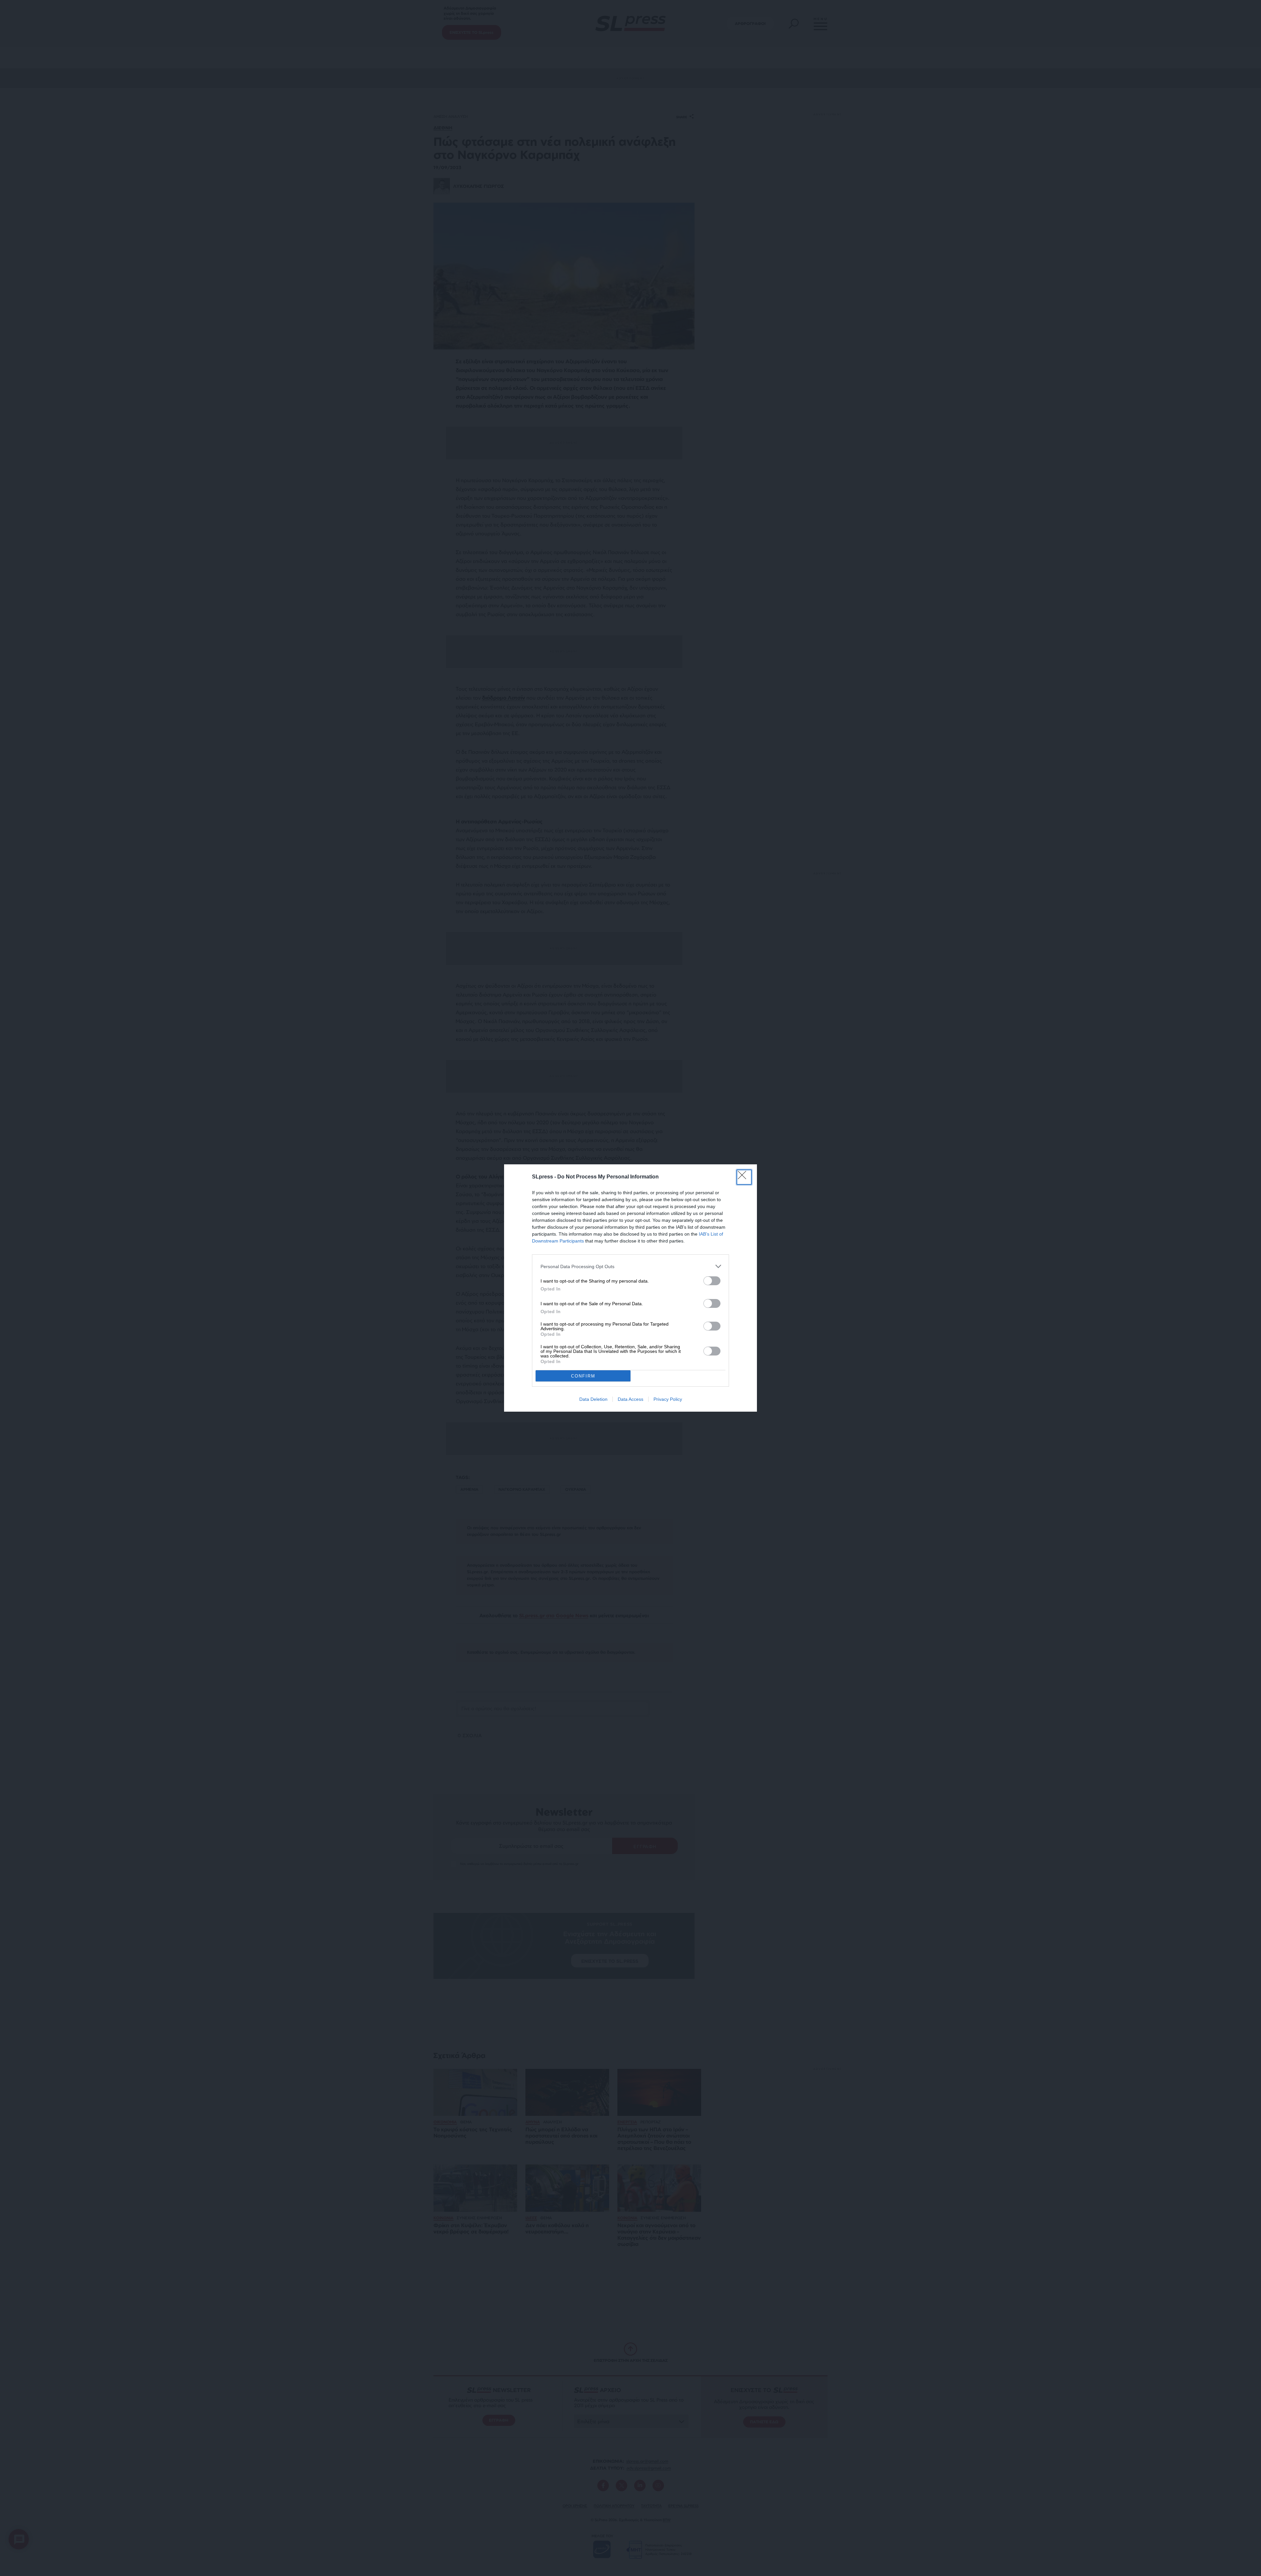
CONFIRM (583, 1376)
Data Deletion (593, 1399)
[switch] (712, 1281)
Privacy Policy (668, 1399)
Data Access (630, 1399)
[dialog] (630, 1288)
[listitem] (630, 1266)
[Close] (744, 1177)
